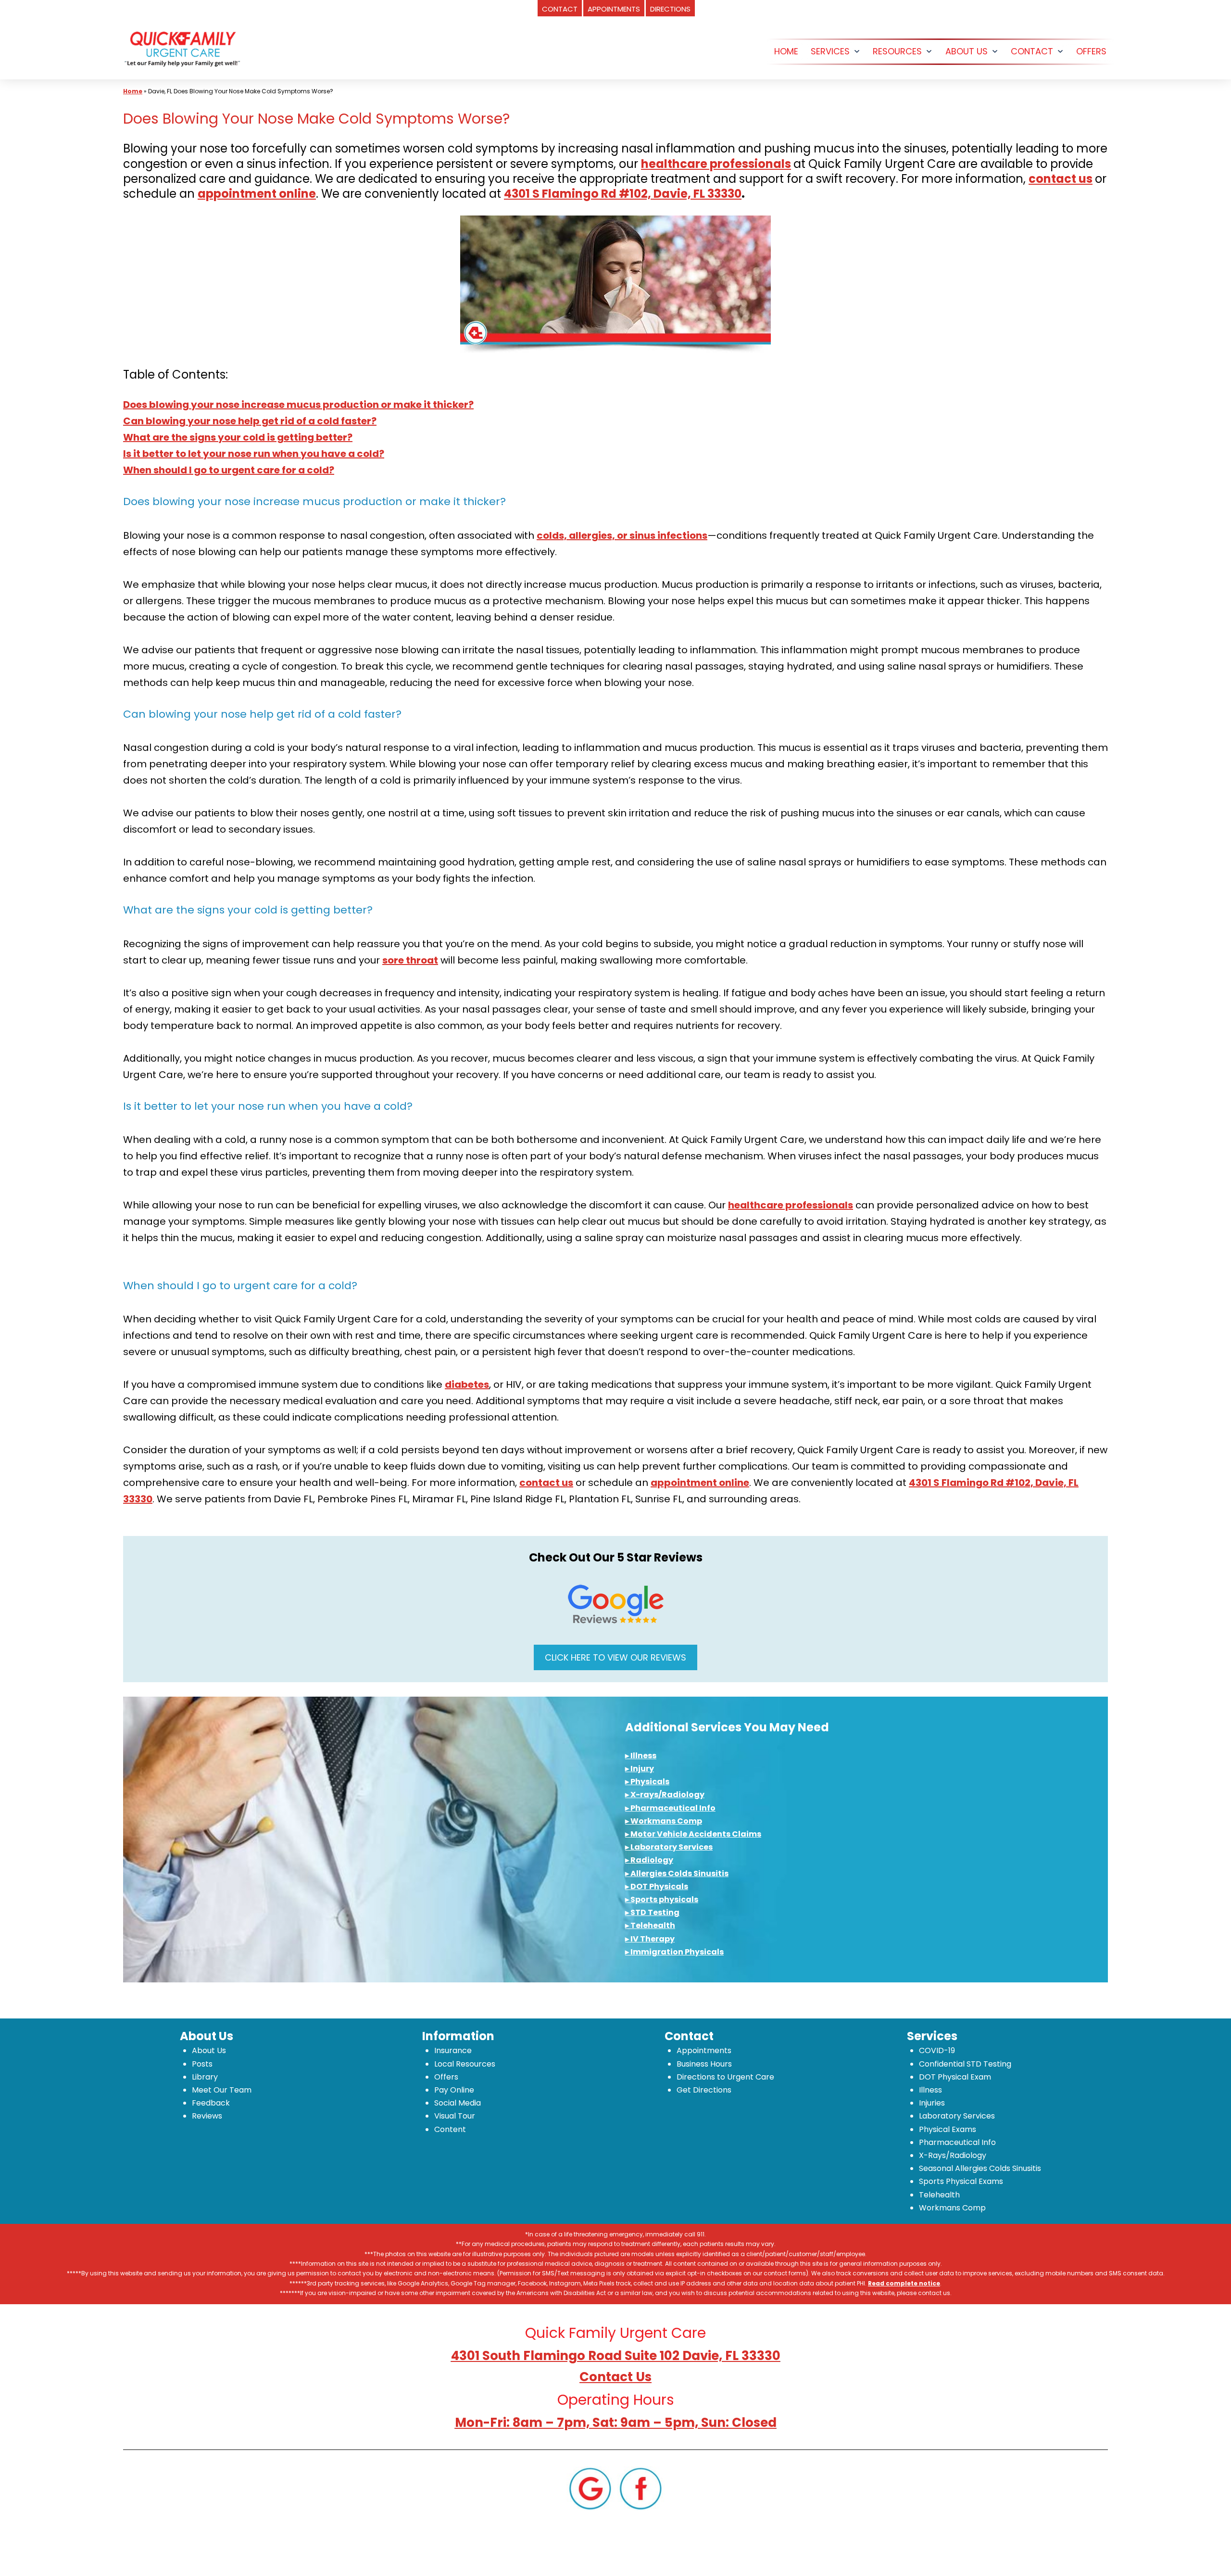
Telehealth (939, 2195)
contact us (1061, 179)
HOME (786, 51)
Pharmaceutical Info (957, 2142)
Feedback (211, 2103)
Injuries (932, 2103)
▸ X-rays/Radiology (665, 1795)
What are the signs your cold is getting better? (238, 437)
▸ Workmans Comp (664, 1821)
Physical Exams (948, 2129)
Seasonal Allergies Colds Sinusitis (980, 2168)
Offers (446, 2077)
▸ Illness (641, 1756)
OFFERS (1091, 51)
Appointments (704, 2050)
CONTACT (1032, 51)
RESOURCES (897, 51)
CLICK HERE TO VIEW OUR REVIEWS (615, 1657)
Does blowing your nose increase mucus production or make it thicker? (298, 405)
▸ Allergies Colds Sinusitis (677, 1873)
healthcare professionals (716, 164)
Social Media (458, 2103)
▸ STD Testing (652, 1912)
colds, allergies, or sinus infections (622, 535)
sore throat (410, 960)
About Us (209, 2050)
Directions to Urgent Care (725, 2077)
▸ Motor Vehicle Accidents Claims (693, 1834)
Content (450, 2129)
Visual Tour (455, 2116)
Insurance (453, 2050)
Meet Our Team (222, 2090)
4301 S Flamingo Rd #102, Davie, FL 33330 (623, 194)
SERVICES (830, 51)
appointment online (257, 194)
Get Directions (704, 2090)
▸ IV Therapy (650, 1939)
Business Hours (704, 2064)
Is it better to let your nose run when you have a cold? (254, 454)
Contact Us (615, 2377)
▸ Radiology (649, 1860)
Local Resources (465, 2064)
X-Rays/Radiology (953, 2155)
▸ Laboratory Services (669, 1847)
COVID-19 (937, 2050)
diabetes (467, 1384)
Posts (202, 2064)
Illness (930, 2090)
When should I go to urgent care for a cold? (229, 470)
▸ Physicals (647, 1782)
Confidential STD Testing (965, 2064)
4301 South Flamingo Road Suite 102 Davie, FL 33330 (616, 2356)
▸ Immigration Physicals (674, 1952)
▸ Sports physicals (662, 1899)
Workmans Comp (952, 2208)
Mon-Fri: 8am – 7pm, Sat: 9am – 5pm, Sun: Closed (616, 2423)
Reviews (207, 2116)
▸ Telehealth (650, 1925)
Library (205, 2077)
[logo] (182, 47)
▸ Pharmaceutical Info (670, 1808)
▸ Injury (640, 1769)
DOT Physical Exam (955, 2077)
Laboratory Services (957, 2116)
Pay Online (454, 2090)
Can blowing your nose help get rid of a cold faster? (250, 421)
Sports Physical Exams (961, 2181)
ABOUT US (967, 51)
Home (133, 91)
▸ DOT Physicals (657, 1886)
